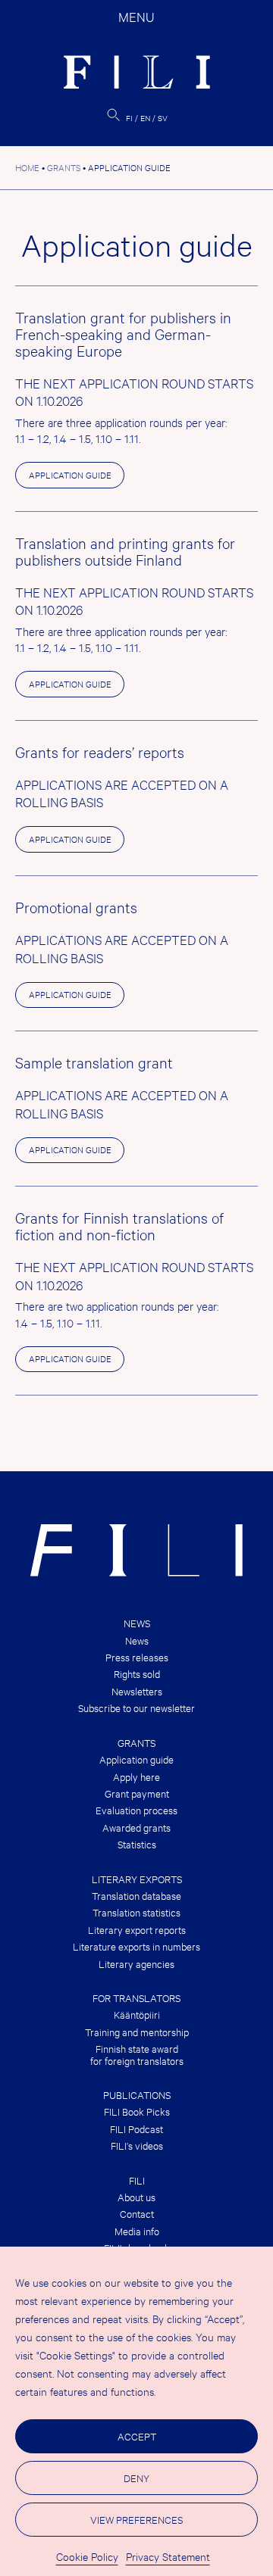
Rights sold (137, 1674)
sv (163, 118)
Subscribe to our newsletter (136, 1708)
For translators (136, 1998)
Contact (137, 2214)
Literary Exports (137, 1879)
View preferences (136, 2519)
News (137, 1623)
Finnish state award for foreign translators (137, 2055)
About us (136, 2197)
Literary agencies (136, 1964)
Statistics (137, 1844)
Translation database (136, 1896)
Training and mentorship (137, 2032)
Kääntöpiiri (137, 2015)
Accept (137, 2436)
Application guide (70, 475)
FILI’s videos (137, 2146)
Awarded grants (136, 1828)
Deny (136, 2478)
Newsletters (137, 1691)
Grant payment (137, 1793)
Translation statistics (136, 1912)
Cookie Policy (87, 2556)
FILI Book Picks (137, 2111)
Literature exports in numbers (136, 1946)
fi (129, 118)
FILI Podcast (136, 2129)
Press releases (137, 1657)
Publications (137, 2095)
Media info (137, 2231)
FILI (137, 2180)
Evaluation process (136, 1810)
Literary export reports (137, 1930)
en (145, 118)
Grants (136, 1743)
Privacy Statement (168, 2556)
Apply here (136, 1777)
